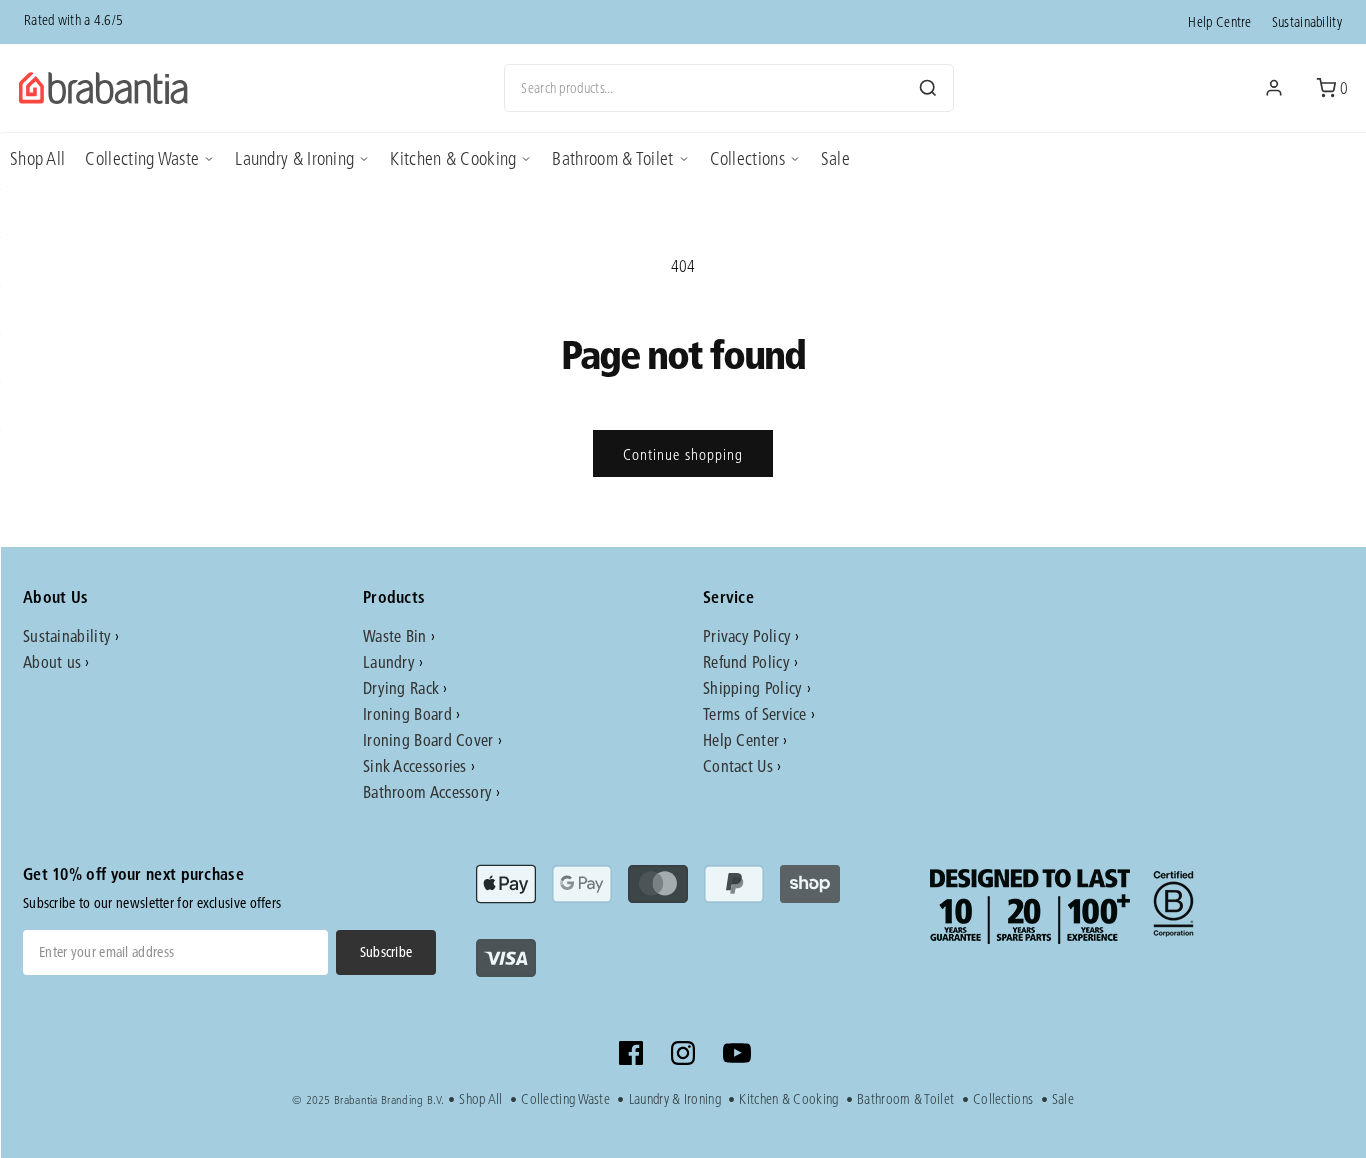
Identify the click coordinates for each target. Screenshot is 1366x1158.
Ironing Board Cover (428, 739)
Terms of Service (755, 713)
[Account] (1274, 88)
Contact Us (738, 765)
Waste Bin (395, 635)
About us (52, 661)
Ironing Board (407, 713)
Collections (747, 158)
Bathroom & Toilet (612, 158)
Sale (835, 158)
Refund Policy (746, 661)
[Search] (928, 88)
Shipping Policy (753, 687)
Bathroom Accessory (427, 791)
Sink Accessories (415, 765)
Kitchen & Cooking (453, 158)
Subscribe (386, 952)
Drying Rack (401, 687)
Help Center (741, 739)
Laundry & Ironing (294, 158)
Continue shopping (683, 454)
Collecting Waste (142, 158)
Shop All (37, 158)
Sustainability (1307, 22)
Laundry (389, 661)
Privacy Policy (747, 635)
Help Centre (1219, 22)
